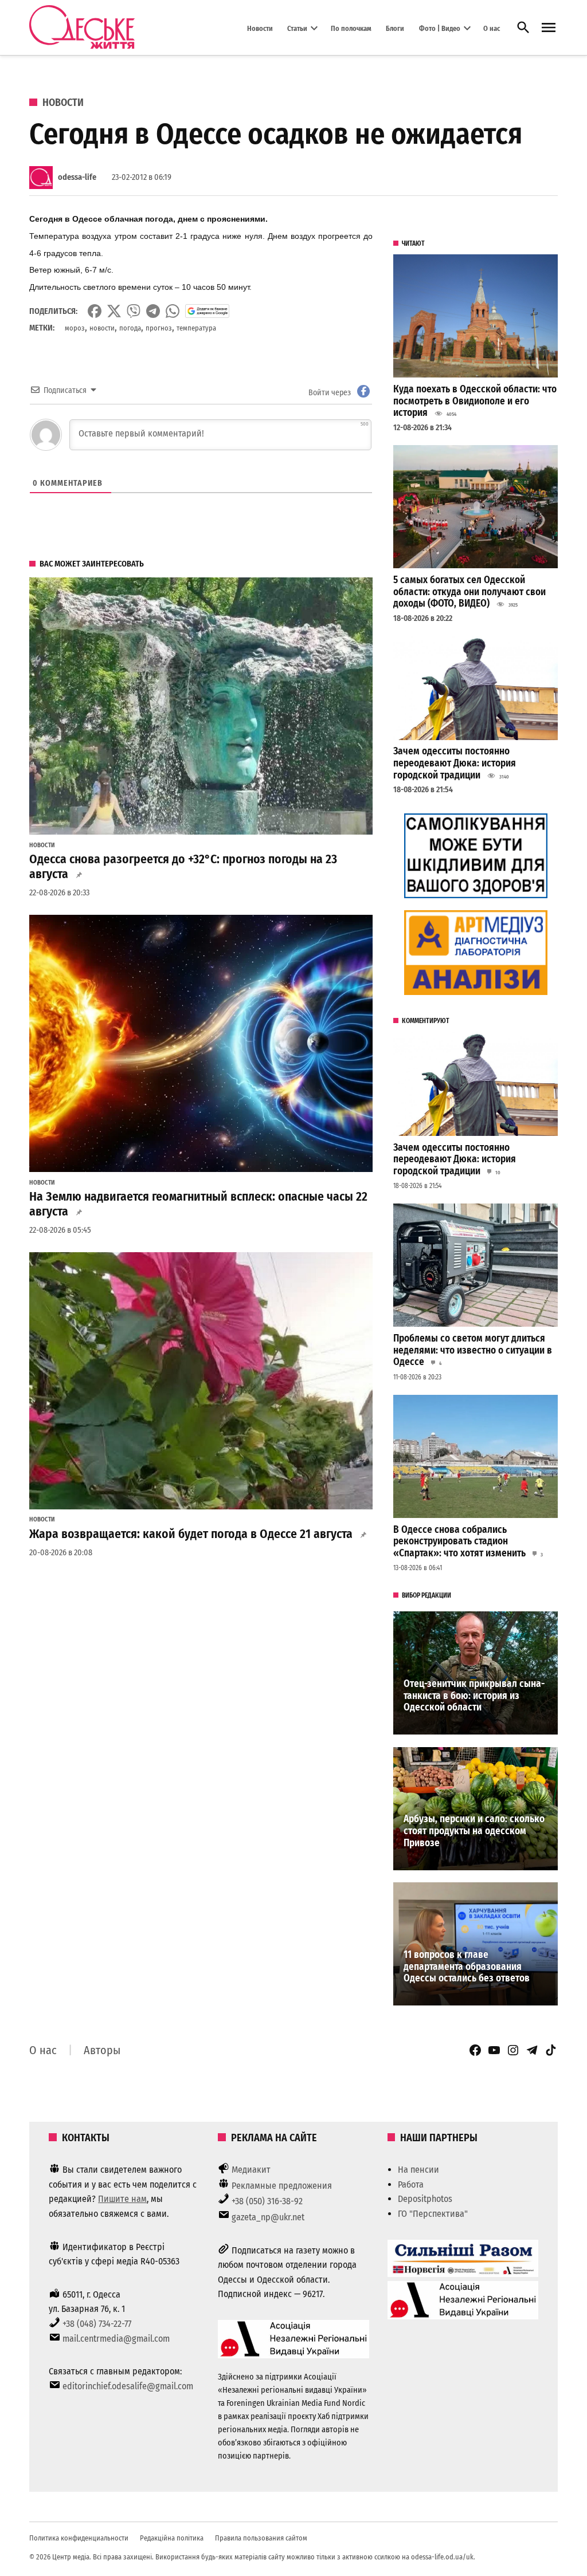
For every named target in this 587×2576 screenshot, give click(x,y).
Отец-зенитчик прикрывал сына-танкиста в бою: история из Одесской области (474, 1696)
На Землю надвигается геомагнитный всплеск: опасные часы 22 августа (198, 1204)
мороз (75, 328)
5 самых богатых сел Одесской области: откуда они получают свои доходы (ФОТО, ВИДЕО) (469, 592)
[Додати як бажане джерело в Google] (207, 311)
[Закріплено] (549, 28)
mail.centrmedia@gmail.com (116, 2339)
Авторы (102, 2050)
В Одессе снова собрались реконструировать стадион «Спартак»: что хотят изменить (459, 1541)
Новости (260, 28)
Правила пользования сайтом (261, 2538)
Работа (411, 2184)
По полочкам (351, 28)
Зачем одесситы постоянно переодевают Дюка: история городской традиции (455, 763)
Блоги (395, 28)
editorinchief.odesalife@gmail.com (128, 2386)
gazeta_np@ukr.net (268, 2217)
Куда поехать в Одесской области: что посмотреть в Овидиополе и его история (475, 401)
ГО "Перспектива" (433, 2214)
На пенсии (418, 2170)
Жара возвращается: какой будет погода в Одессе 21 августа (191, 1534)
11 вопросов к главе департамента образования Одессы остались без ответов (467, 1967)
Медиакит (251, 2170)
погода (130, 328)
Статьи (297, 28)
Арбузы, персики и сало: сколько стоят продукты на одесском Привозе (474, 1831)
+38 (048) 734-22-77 (97, 2324)
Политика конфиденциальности (79, 2538)
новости (102, 328)
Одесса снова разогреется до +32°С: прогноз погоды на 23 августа (183, 867)
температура (196, 328)
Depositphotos (425, 2199)
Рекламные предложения (282, 2186)
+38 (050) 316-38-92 (267, 2201)
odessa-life (77, 177)
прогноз (159, 328)
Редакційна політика (172, 2538)
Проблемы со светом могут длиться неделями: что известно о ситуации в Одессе (473, 1350)
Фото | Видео (440, 28)
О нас (492, 28)
